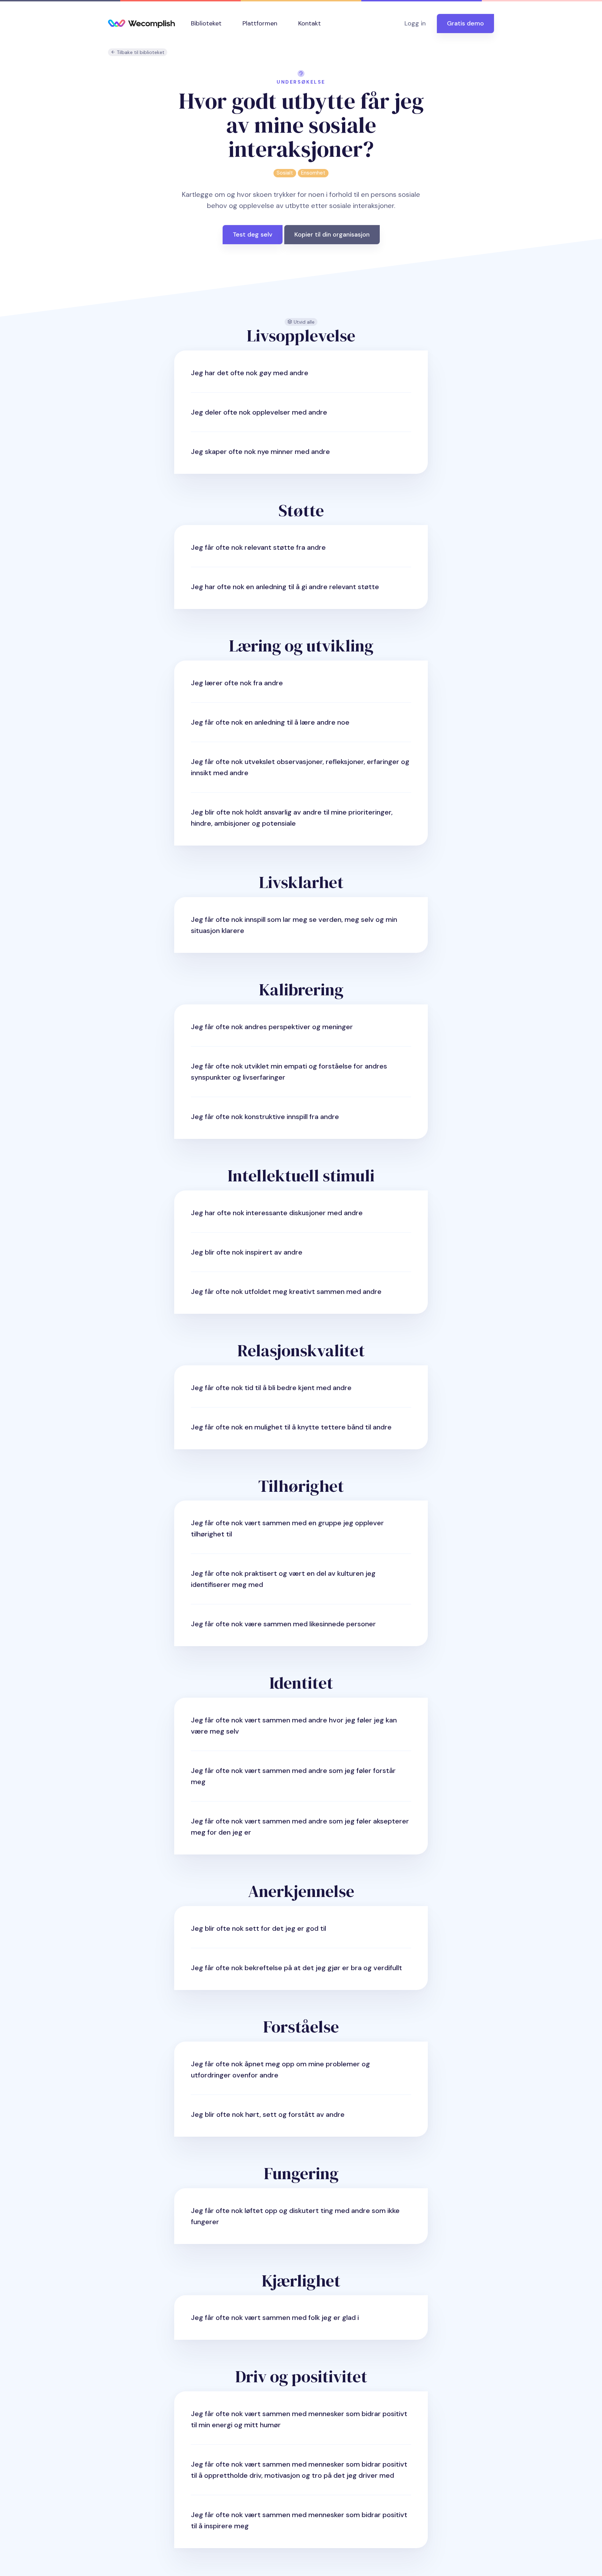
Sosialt (285, 173)
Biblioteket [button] (206, 23)
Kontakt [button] (310, 23)
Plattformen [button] (260, 23)
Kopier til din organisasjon (332, 234)
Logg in (415, 23)
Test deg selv (253, 234)
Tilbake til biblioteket (140, 52)
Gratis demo (465, 23)
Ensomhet (313, 173)
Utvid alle (303, 322)
